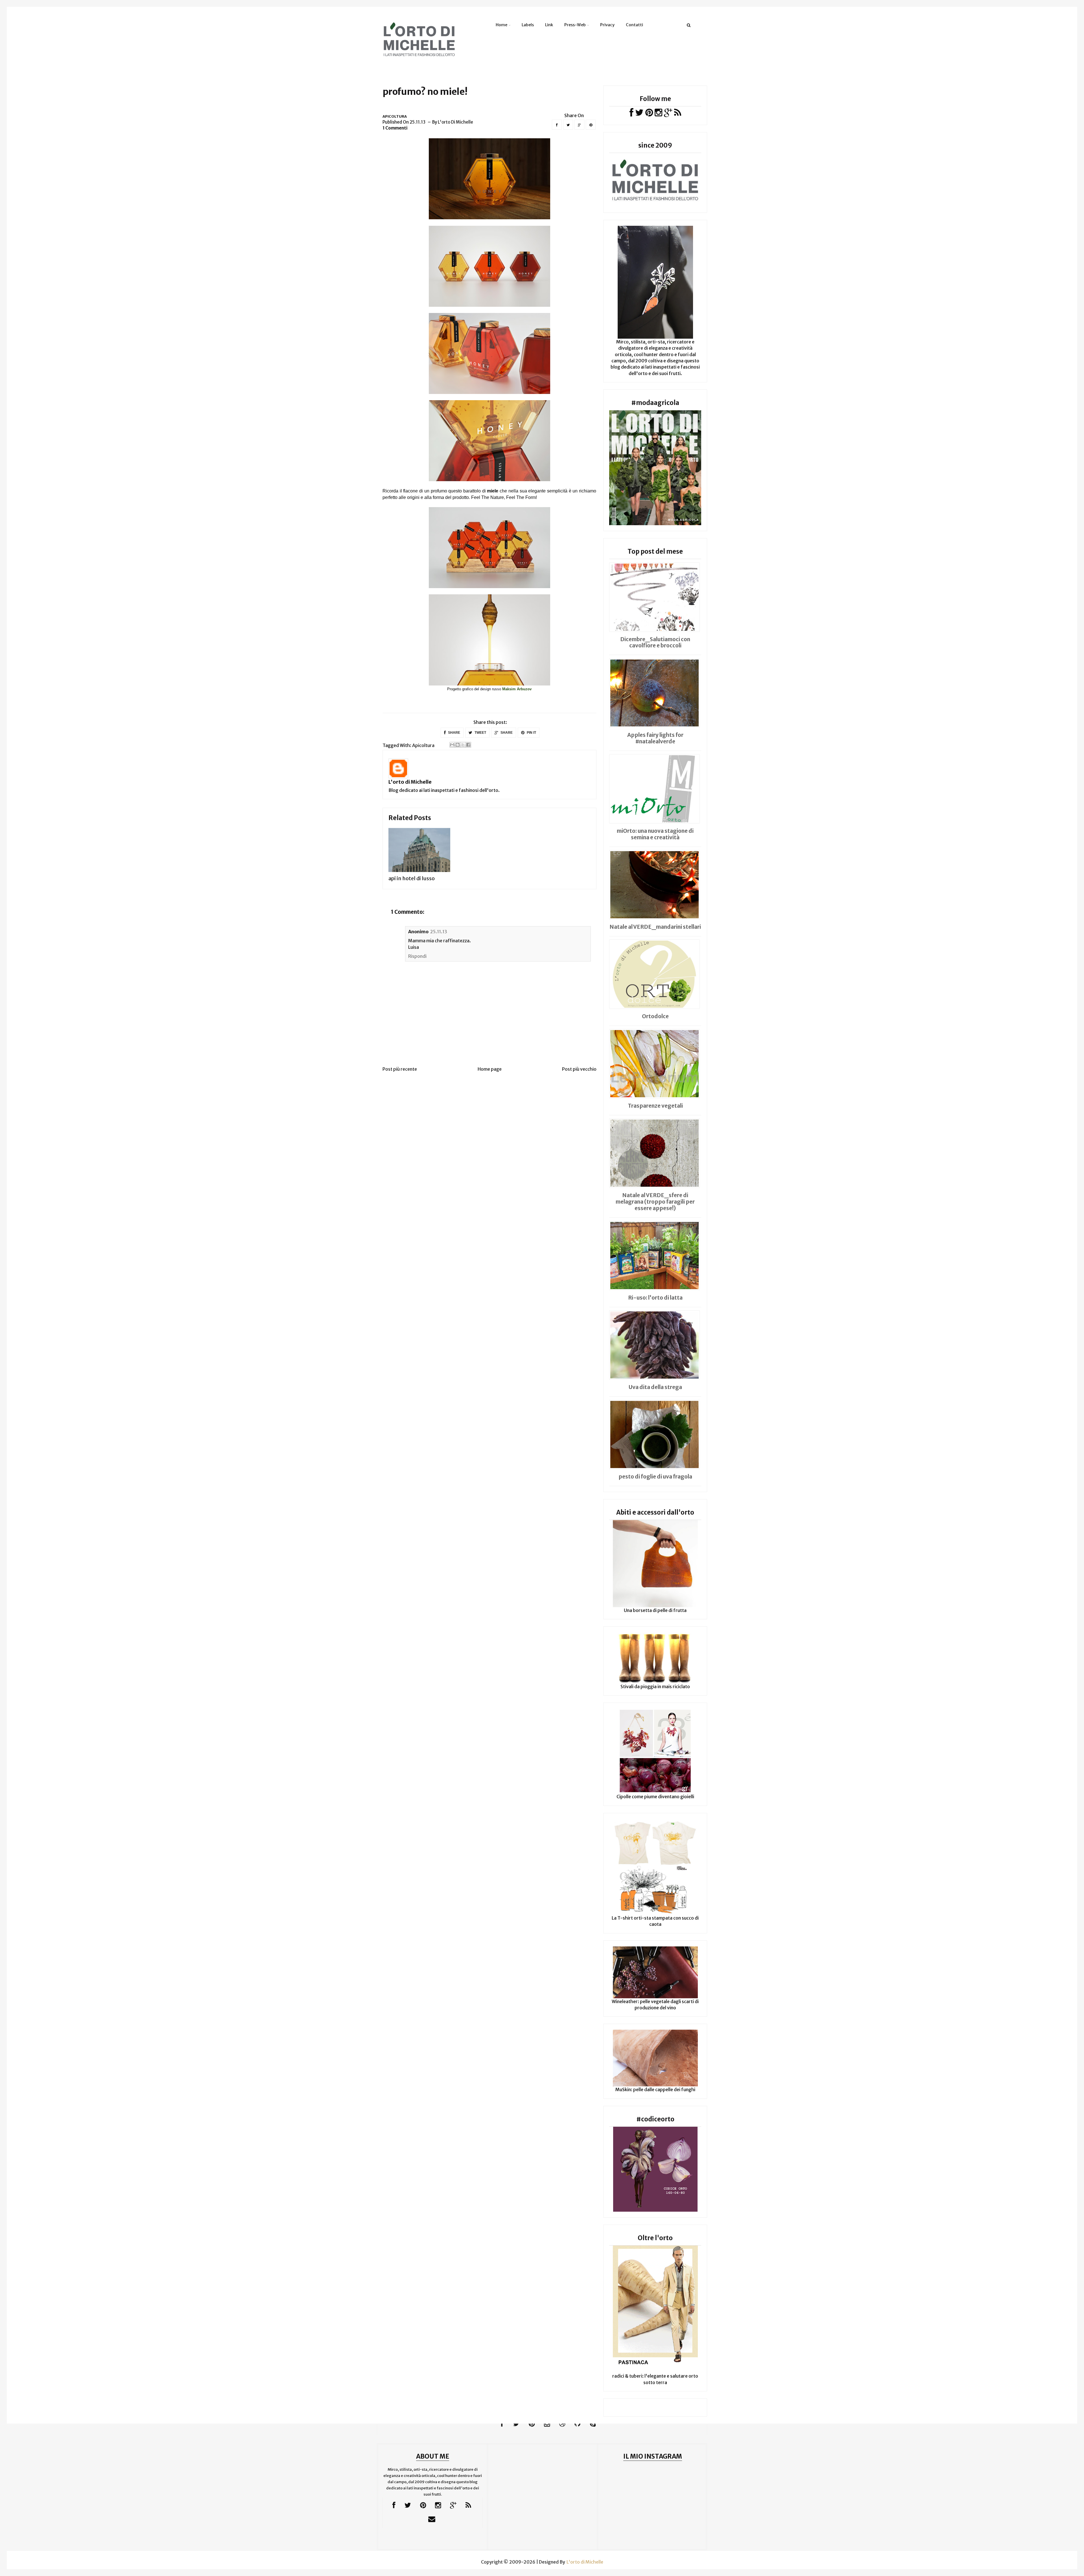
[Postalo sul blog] (458, 745)
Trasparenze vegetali (655, 1106)
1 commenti (395, 128)
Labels (528, 25)
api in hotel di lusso (412, 878)
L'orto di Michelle (410, 782)
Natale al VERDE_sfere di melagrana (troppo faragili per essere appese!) (655, 1202)
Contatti (634, 25)
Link (549, 25)
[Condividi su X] (463, 745)
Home (501, 25)
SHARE (454, 733)
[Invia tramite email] (452, 745)
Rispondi (417, 956)
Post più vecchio (579, 1069)
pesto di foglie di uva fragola (655, 1477)
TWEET (480, 733)
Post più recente (400, 1069)
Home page (490, 1069)
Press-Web (575, 25)
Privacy (607, 25)
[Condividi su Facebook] (468, 745)
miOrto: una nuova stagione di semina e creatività (655, 834)
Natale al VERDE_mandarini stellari (655, 927)
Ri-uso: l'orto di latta (655, 1298)
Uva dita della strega (655, 1387)
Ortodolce (655, 1016)
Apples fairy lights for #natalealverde (655, 738)
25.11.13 (439, 932)
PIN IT (531, 733)
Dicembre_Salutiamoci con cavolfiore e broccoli (655, 642)
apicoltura (395, 116)
